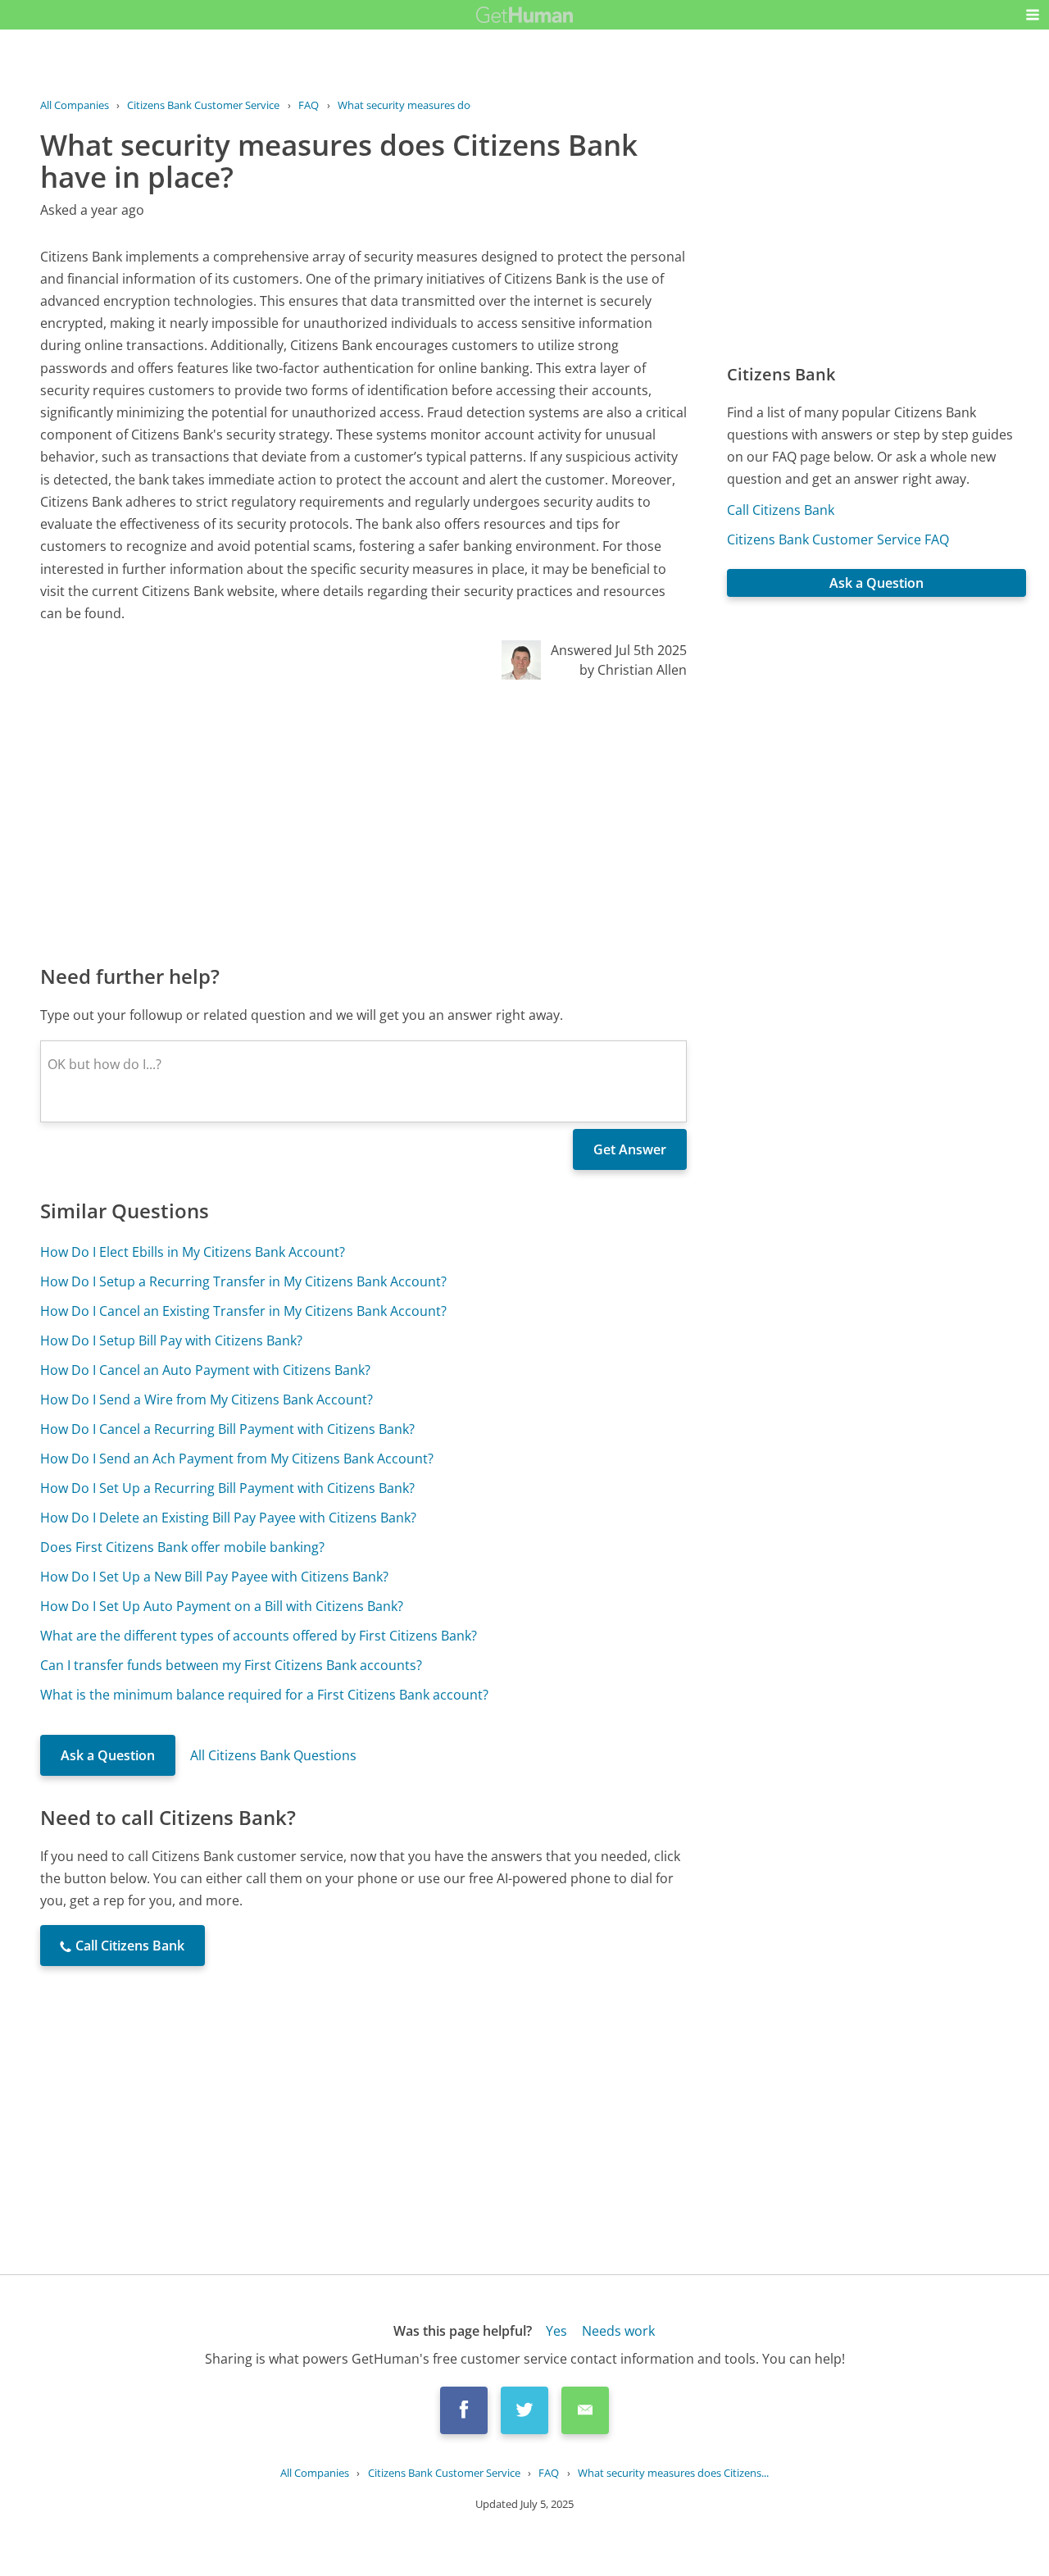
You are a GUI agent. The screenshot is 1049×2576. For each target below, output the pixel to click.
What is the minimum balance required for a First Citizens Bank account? (264, 1695)
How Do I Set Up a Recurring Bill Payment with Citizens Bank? (227, 1488)
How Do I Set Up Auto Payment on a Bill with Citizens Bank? (222, 1606)
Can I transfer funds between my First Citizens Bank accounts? (231, 1665)
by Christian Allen (633, 670)
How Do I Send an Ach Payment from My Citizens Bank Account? (237, 1459)
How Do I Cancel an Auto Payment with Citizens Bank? (205, 1370)
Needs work (618, 2331)
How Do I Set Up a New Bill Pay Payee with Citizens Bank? (214, 1577)
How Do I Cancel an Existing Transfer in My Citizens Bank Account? (243, 1311)
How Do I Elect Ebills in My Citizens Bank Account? (193, 1252)
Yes (556, 2331)
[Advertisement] (364, 821)
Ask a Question (108, 1755)
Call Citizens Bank (781, 510)
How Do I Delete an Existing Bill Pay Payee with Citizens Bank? (228, 1518)
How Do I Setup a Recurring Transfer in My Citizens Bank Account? (243, 1281)
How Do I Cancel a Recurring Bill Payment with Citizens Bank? (227, 1429)
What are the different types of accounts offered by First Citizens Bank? (259, 1636)
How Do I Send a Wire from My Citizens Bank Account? (207, 1400)
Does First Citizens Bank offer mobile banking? (182, 1547)
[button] (1033, 15)
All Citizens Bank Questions (273, 1755)
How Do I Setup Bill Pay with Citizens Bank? (171, 1340)
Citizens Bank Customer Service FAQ (838, 539)
